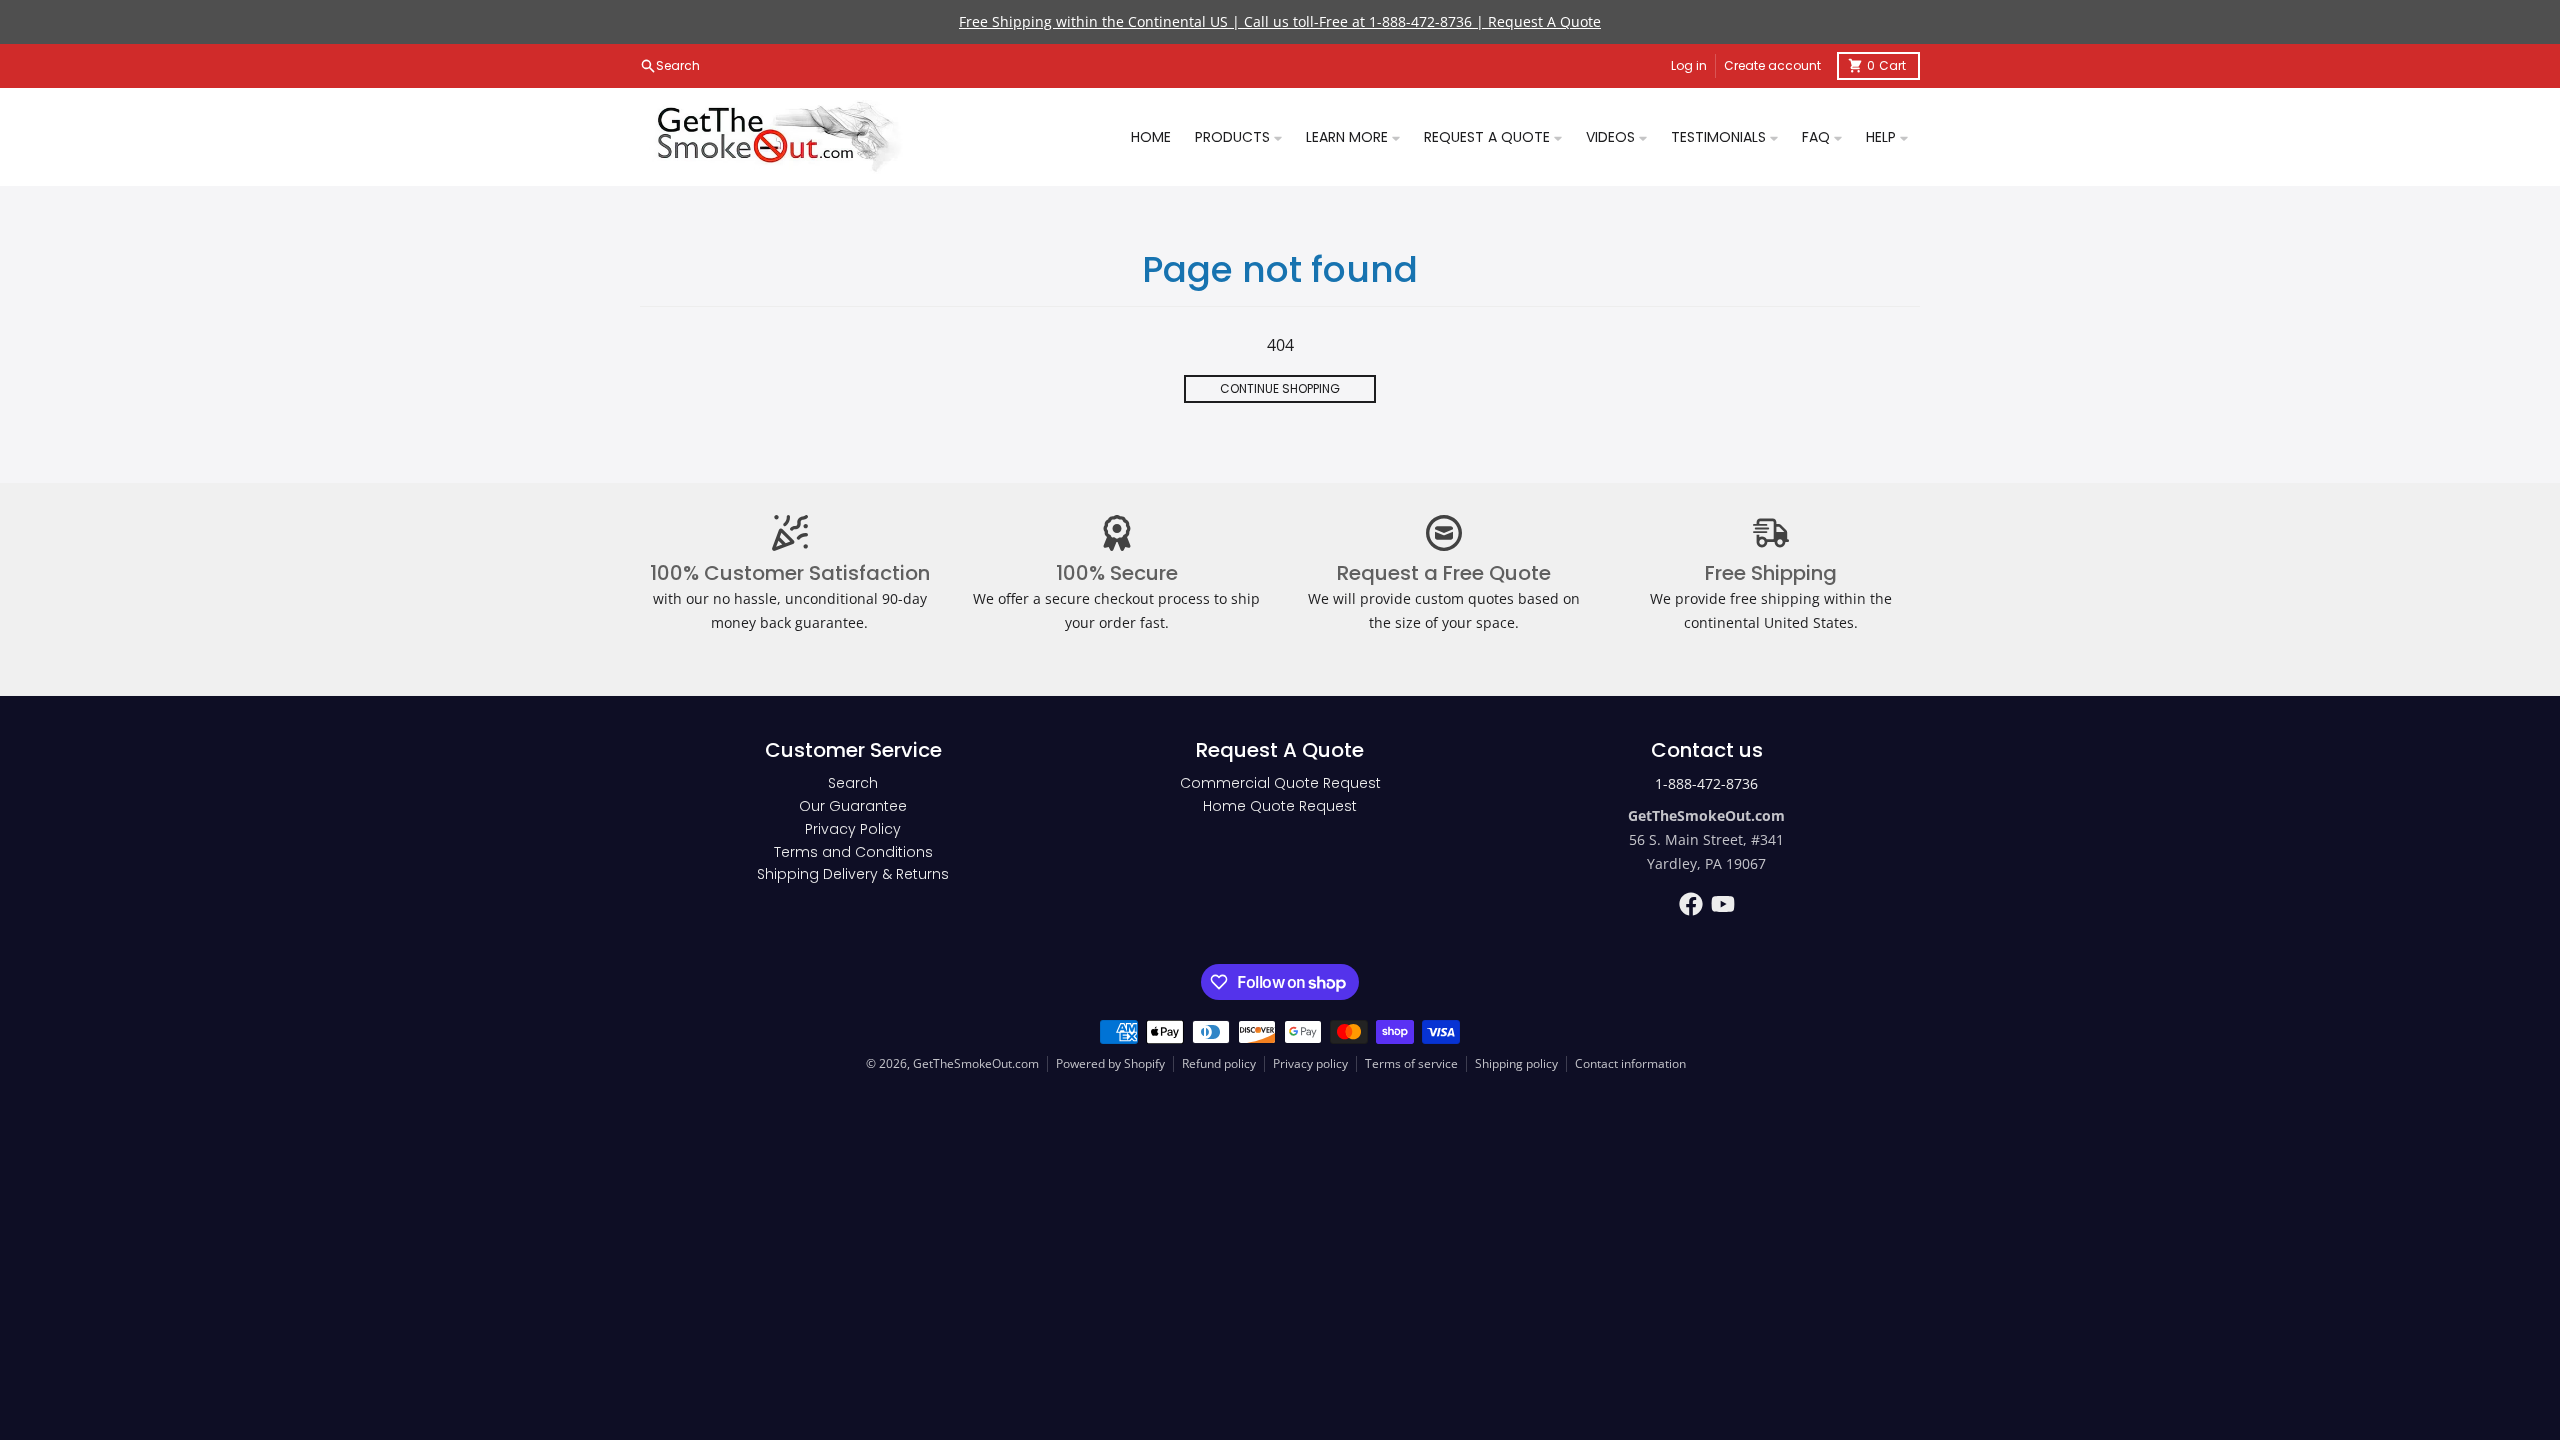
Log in (1689, 65)
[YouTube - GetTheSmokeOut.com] (1723, 904)
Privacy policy (1310, 1063)
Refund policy (1219, 1063)
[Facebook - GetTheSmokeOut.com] (1691, 904)
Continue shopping (1280, 388)
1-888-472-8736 (1706, 783)
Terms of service (1411, 1063)
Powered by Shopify (1110, 1063)
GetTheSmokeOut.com (976, 1063)
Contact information (1630, 1063)
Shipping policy (1516, 1063)
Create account (1772, 65)
